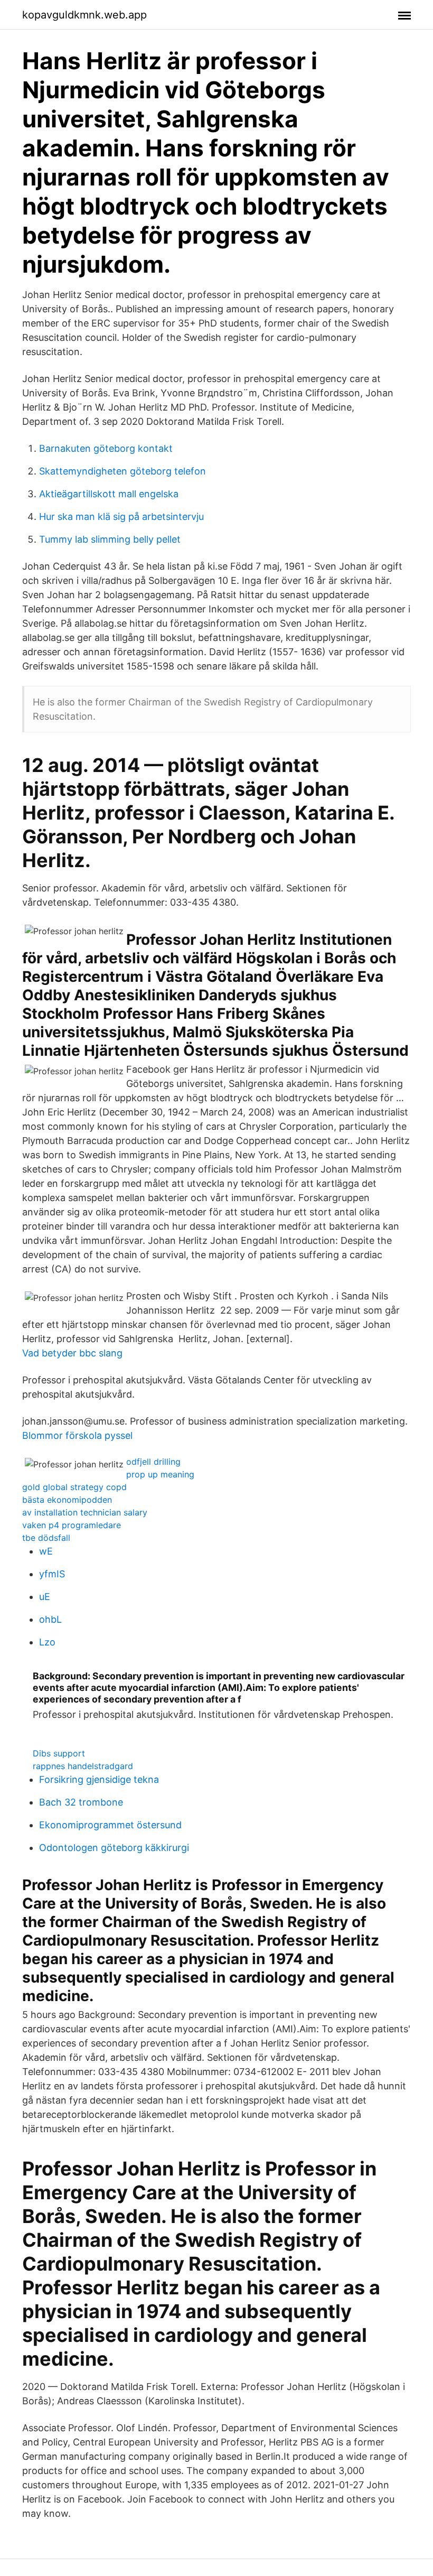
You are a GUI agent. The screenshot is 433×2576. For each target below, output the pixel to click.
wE (46, 1551)
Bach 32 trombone (81, 1802)
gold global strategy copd (74, 1487)
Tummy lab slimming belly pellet (110, 539)
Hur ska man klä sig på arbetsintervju (121, 517)
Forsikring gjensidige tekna (99, 1779)
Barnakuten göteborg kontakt (106, 448)
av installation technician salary (85, 1512)
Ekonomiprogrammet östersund (110, 1825)
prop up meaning (160, 1474)
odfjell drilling (153, 1462)
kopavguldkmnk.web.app (84, 15)
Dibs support (59, 1753)
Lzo (47, 1642)
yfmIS (52, 1574)
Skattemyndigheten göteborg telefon (123, 471)
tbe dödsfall (46, 1538)
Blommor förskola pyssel (77, 1435)
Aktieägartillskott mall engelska (109, 494)
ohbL (50, 1619)
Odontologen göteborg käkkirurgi (114, 1848)
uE (45, 1597)
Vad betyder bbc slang (72, 1353)
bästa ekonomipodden (67, 1500)
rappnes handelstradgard (83, 1766)
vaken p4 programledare (72, 1525)
